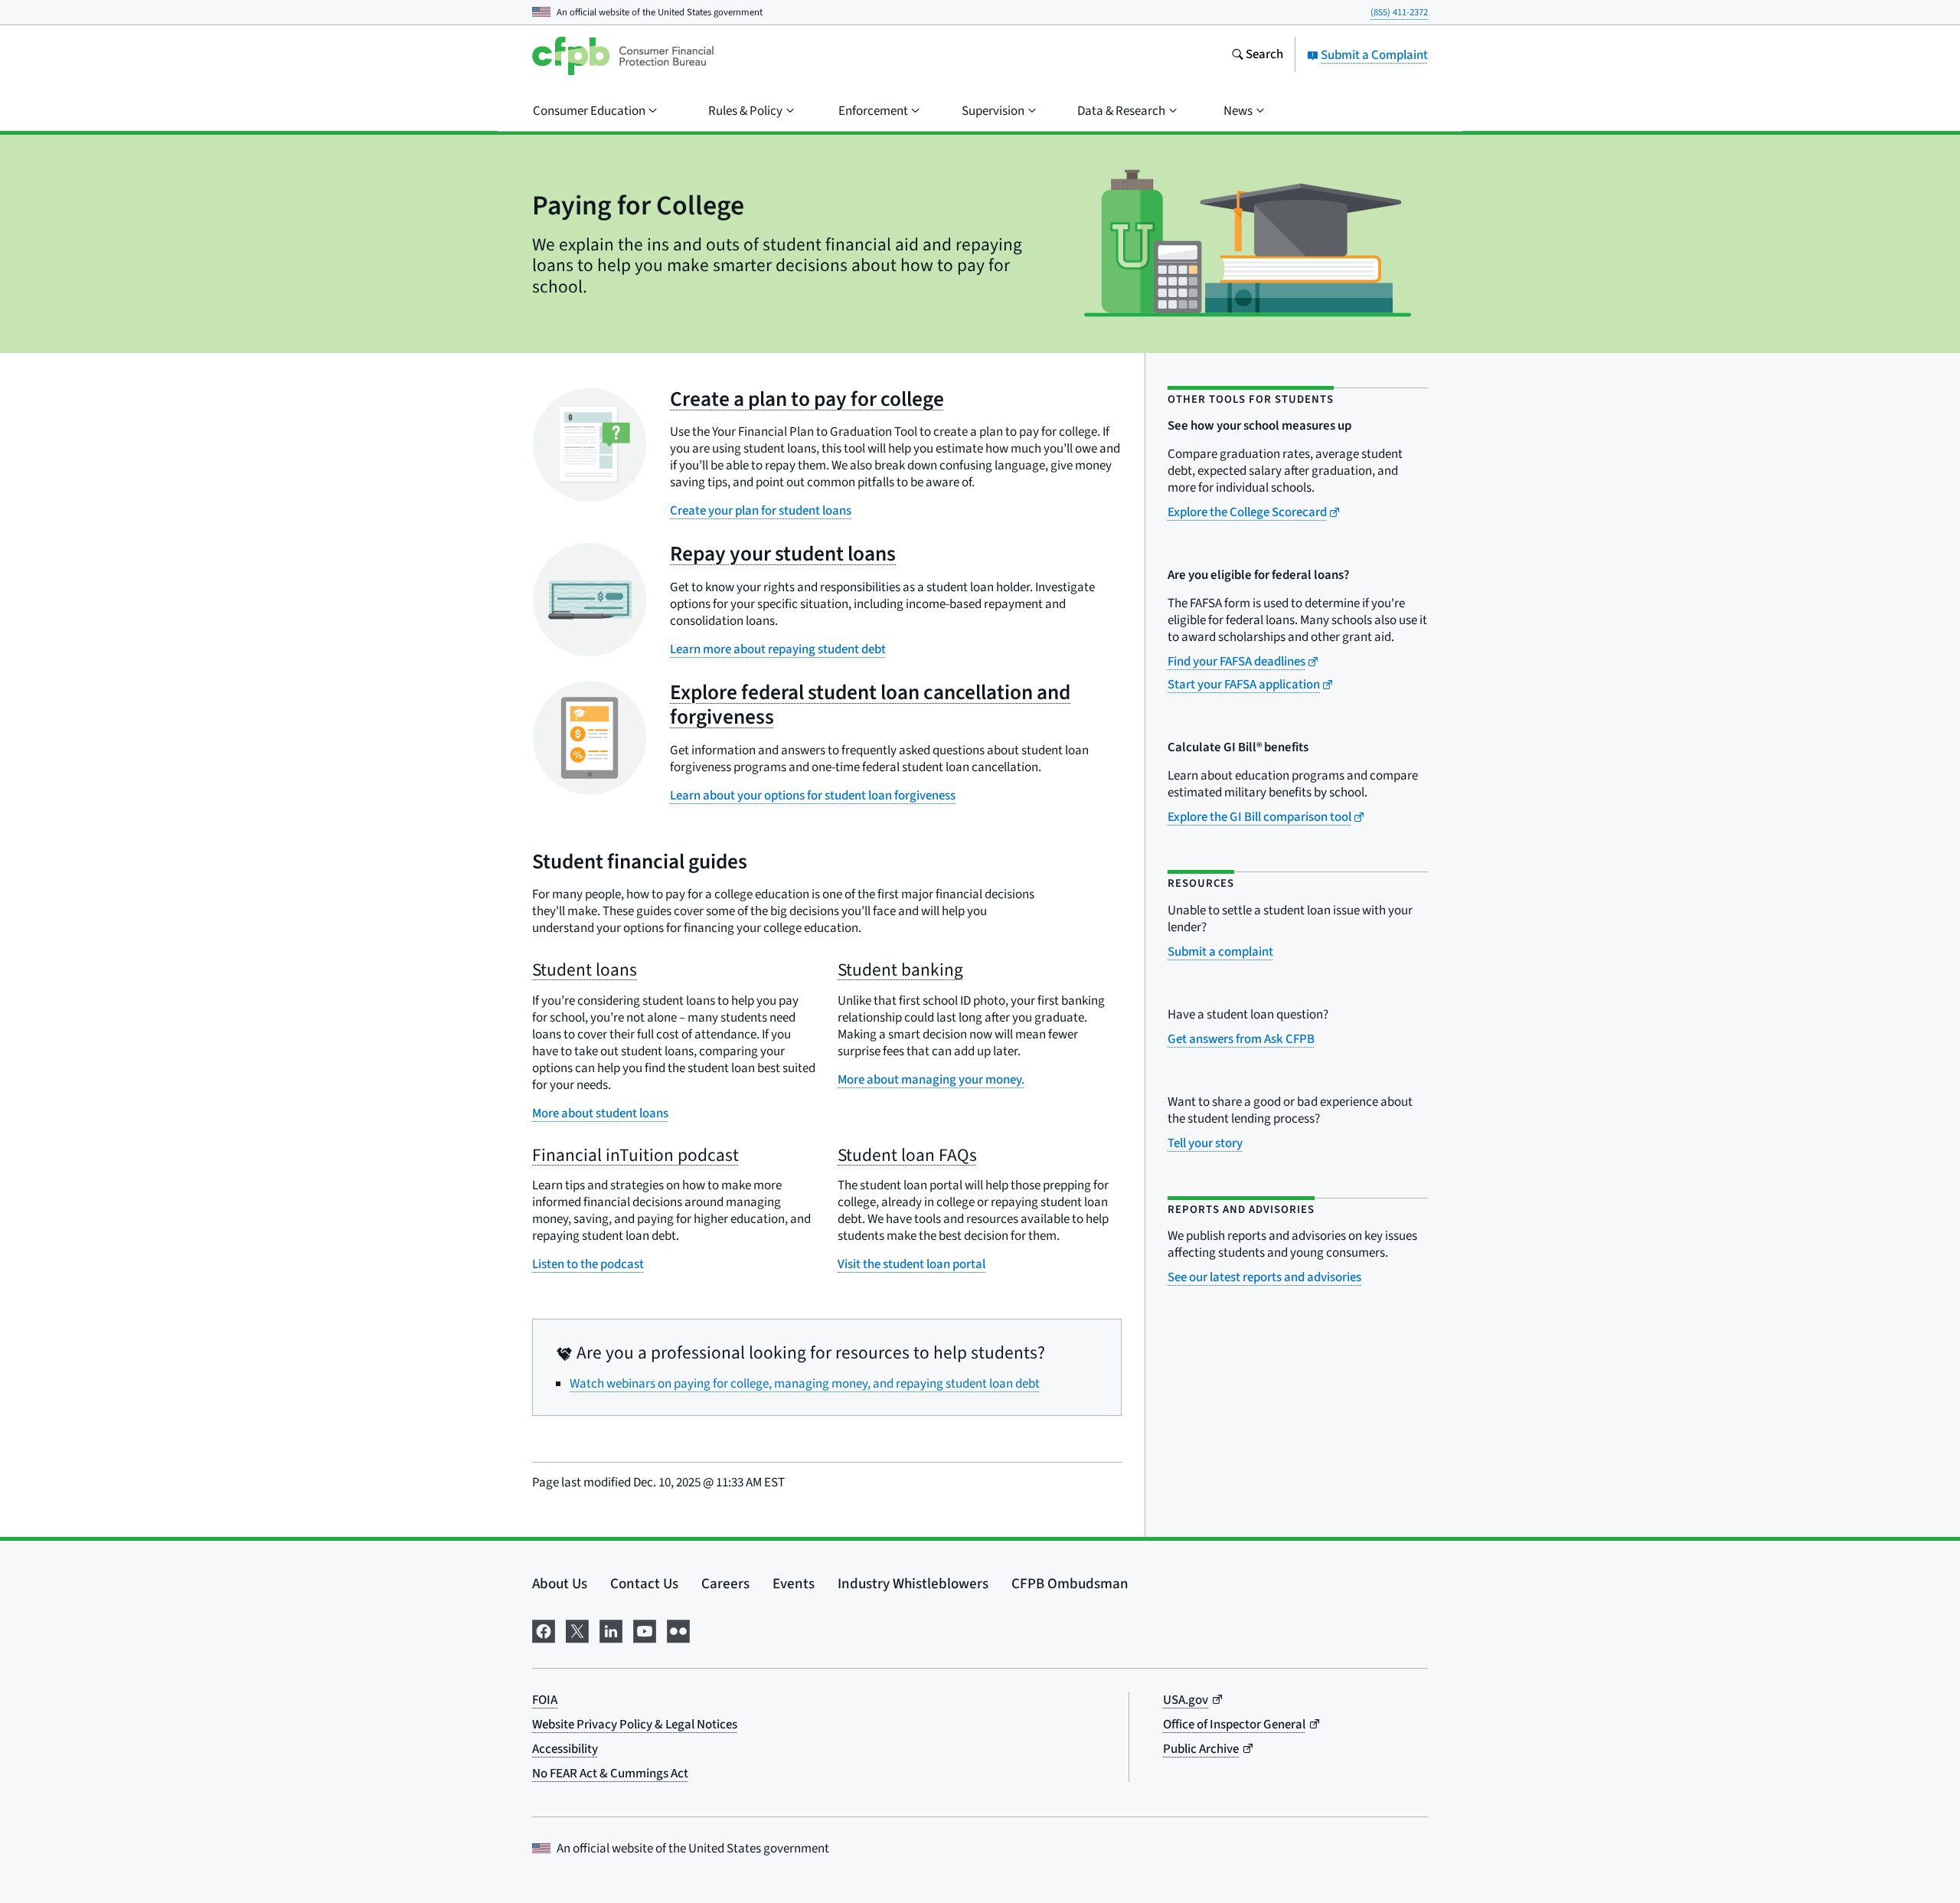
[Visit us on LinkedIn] (611, 1630)
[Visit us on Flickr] (678, 1630)
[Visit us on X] (577, 1630)
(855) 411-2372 (1399, 12)
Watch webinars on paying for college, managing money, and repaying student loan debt (805, 1384)
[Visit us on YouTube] (645, 1630)
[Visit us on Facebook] (544, 1630)
